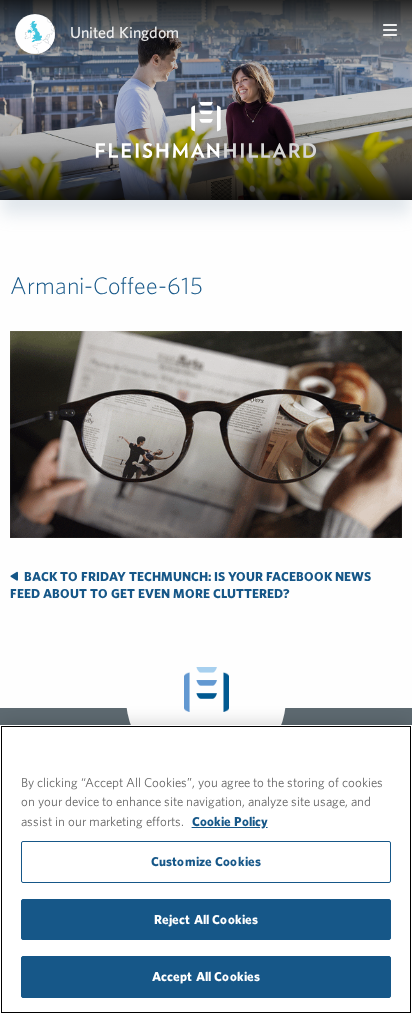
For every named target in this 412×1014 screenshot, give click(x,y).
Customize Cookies (206, 861)
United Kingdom (124, 32)
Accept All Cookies (206, 976)
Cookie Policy (230, 821)
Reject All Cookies (206, 919)
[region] (206, 869)
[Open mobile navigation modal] (390, 30)
